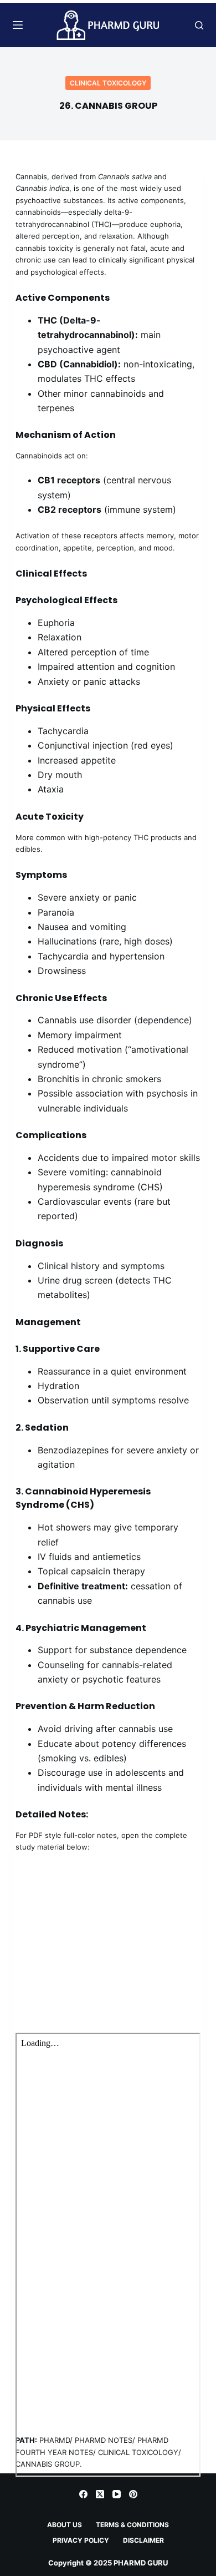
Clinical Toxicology (108, 83)
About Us (65, 2525)
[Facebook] (83, 2494)
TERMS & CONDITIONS (132, 2525)
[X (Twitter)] (100, 2494)
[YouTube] (117, 2494)
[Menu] (18, 25)
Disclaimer (143, 2540)
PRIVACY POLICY (81, 2540)
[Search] (199, 25)
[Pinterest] (133, 2494)
